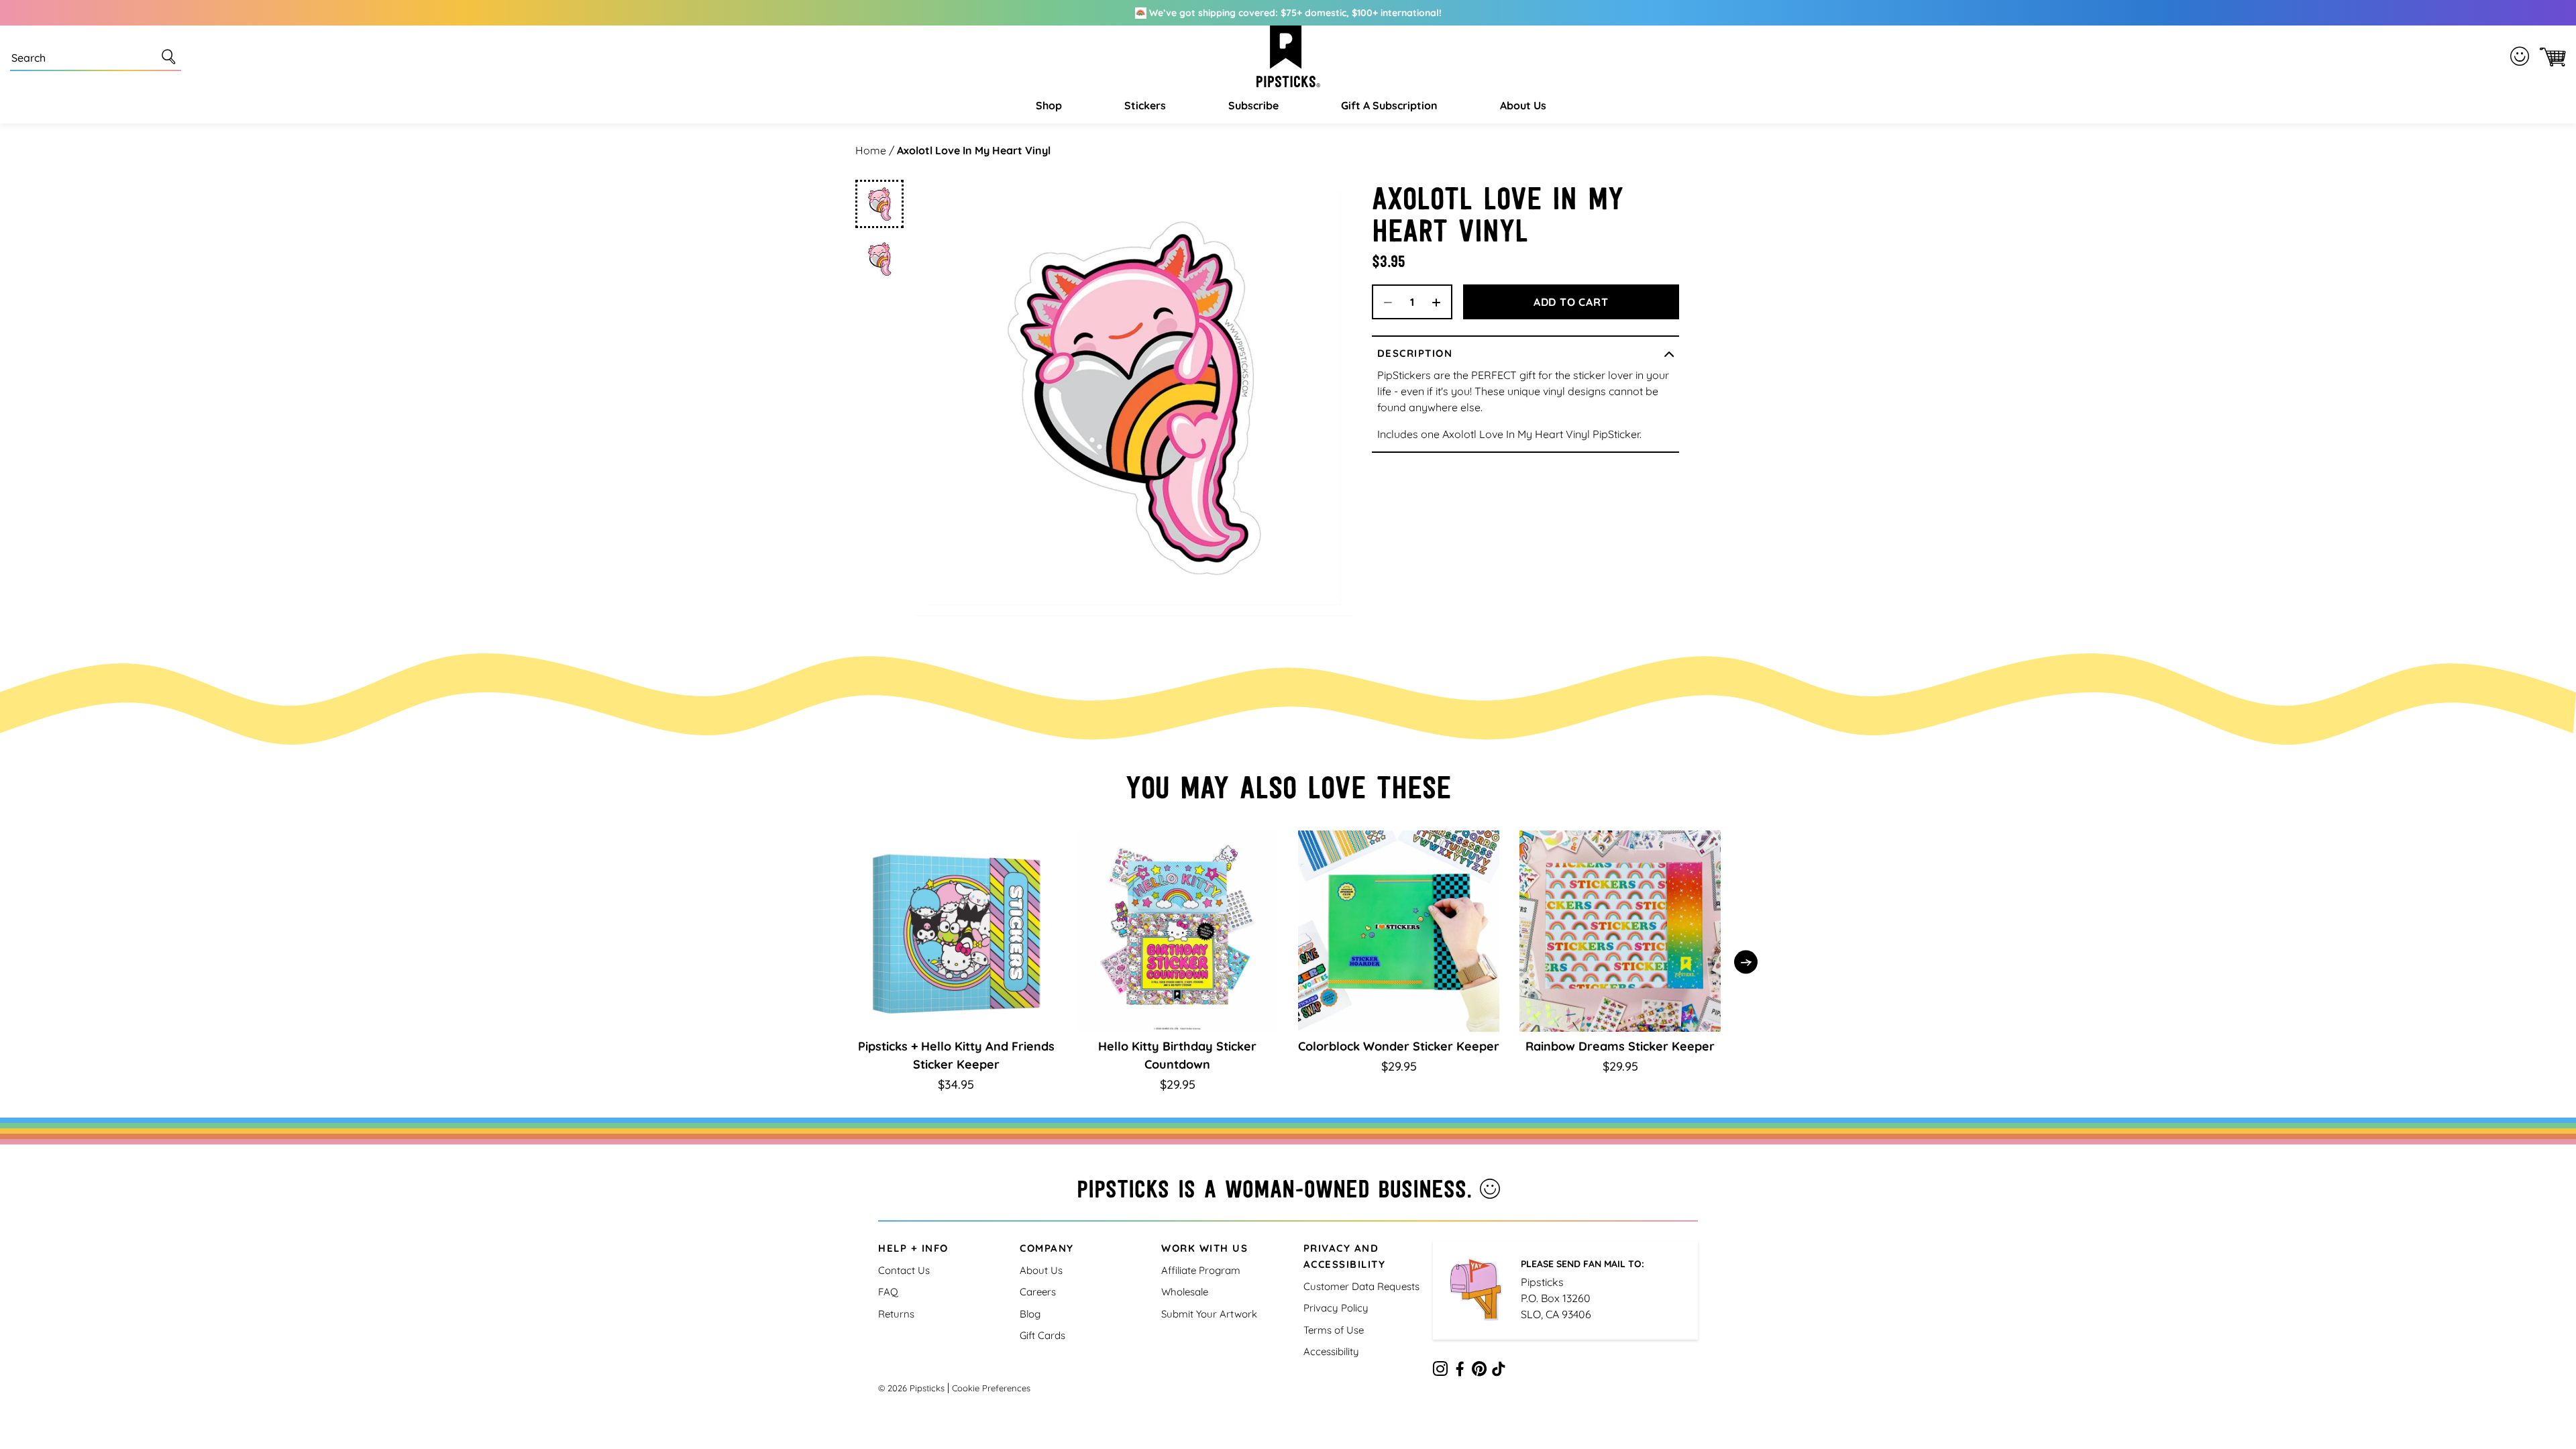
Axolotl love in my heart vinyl (974, 150)
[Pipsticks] (1288, 56)
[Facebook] (1460, 1371)
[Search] (171, 56)
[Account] (2522, 56)
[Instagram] (1440, 1371)
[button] (1047, 105)
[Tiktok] (1499, 1371)
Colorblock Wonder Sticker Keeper (1399, 1046)
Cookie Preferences (991, 1388)
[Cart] (2550, 57)
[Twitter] (1479, 1371)
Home (871, 150)
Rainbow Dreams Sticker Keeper (1620, 1046)
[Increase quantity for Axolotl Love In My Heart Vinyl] (1441, 302)
